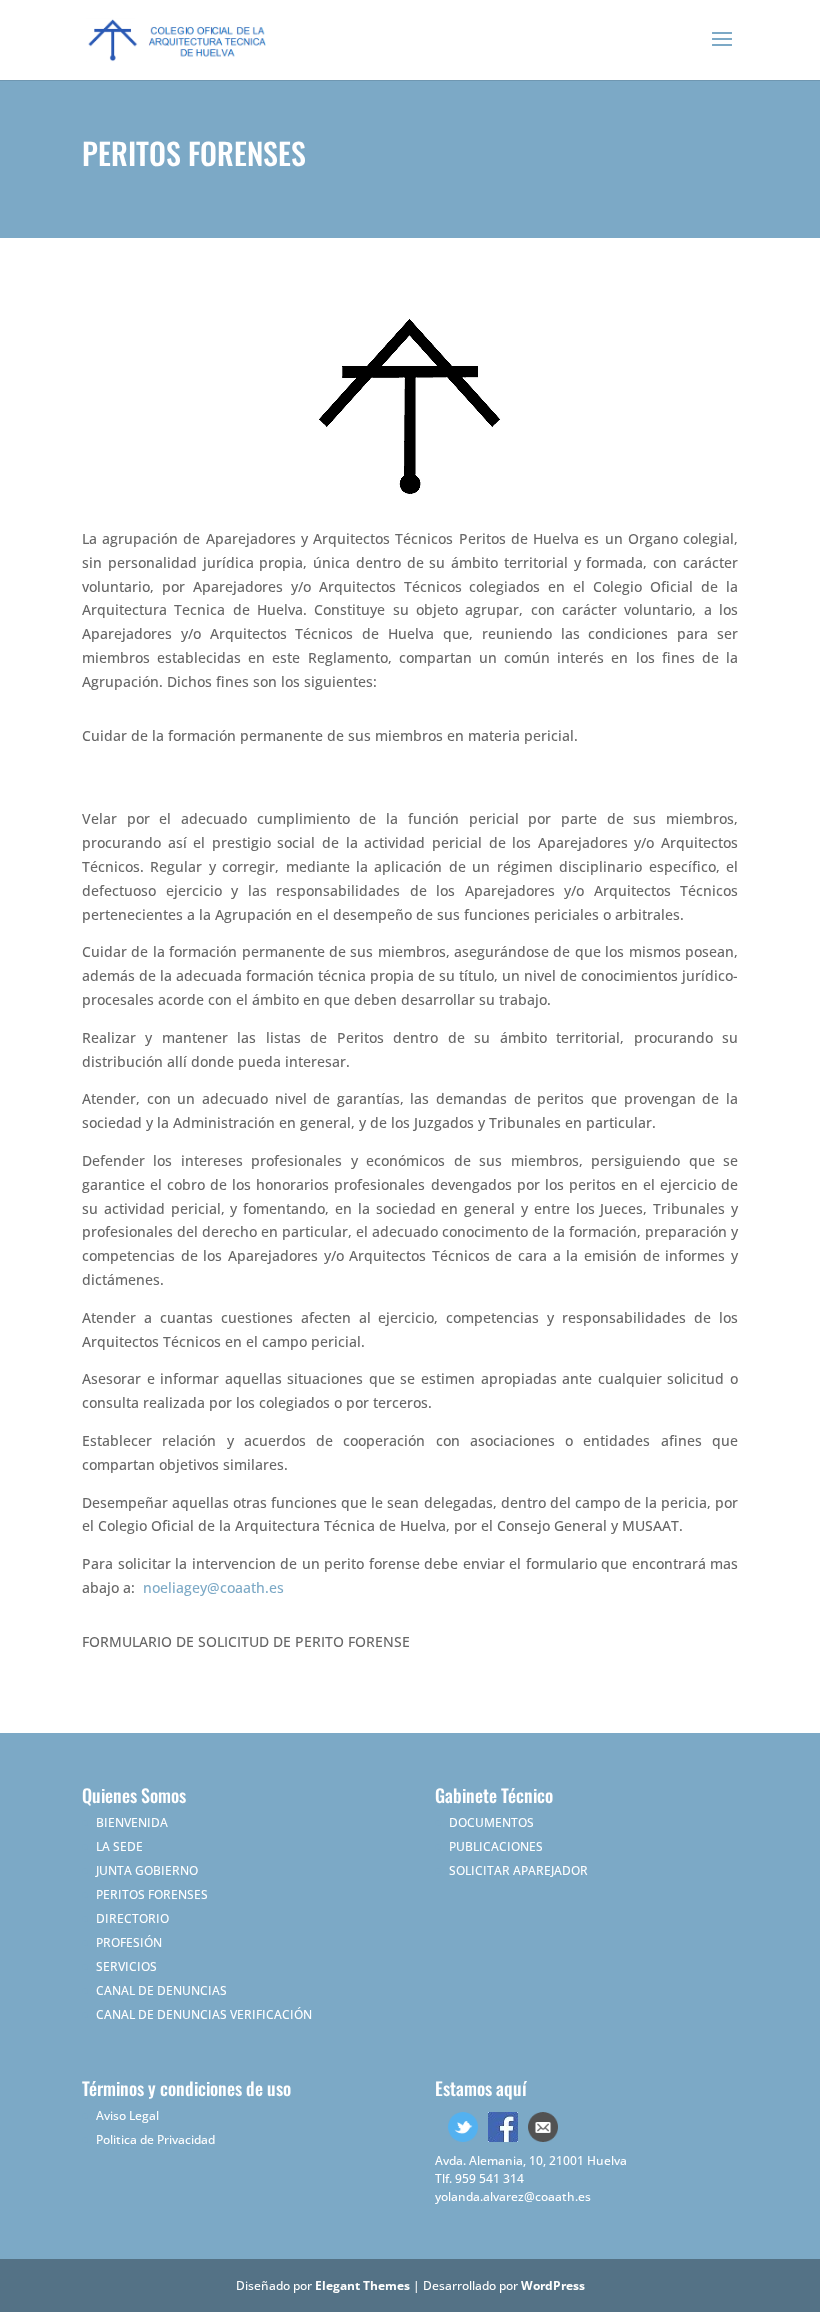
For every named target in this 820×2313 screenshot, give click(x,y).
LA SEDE (119, 1846)
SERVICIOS (126, 1966)
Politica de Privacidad (155, 2139)
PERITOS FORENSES (152, 1894)
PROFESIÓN (129, 1942)
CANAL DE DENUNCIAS (161, 1990)
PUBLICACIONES (496, 1846)
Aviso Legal (127, 2115)
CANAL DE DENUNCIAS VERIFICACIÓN (204, 2014)
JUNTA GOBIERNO (147, 1870)
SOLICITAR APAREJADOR (518, 1870)
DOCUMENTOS (491, 1822)
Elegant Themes (362, 2285)
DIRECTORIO (132, 1918)
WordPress (553, 2285)
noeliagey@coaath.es (213, 1587)
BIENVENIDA (132, 1822)
